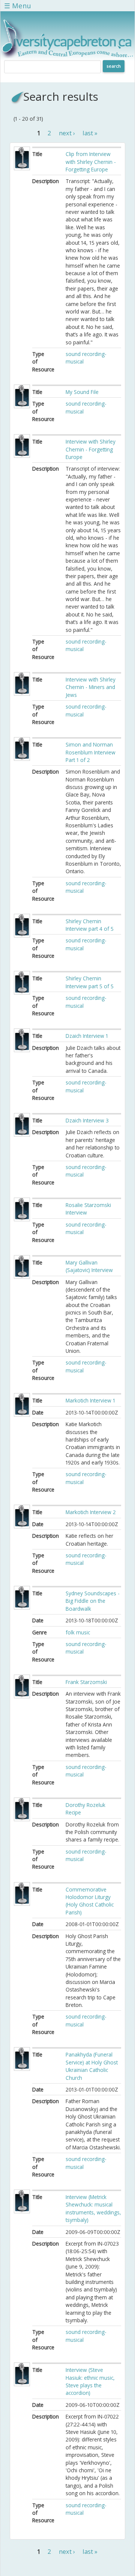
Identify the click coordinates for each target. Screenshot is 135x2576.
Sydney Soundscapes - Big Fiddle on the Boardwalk (93, 1601)
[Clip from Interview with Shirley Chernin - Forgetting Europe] (22, 168)
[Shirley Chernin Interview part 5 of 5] (22, 993)
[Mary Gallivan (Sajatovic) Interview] (22, 1277)
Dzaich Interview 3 (87, 1120)
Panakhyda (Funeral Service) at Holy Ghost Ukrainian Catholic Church (92, 2066)
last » (90, 133)
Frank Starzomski (86, 1682)
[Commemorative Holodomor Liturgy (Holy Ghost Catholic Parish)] (22, 1904)
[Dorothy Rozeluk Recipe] (22, 1819)
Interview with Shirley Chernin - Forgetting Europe (91, 449)
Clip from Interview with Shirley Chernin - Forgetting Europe (91, 162)
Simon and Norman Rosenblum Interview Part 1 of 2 (91, 752)
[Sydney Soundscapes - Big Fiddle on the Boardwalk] (22, 1608)
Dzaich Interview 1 (87, 1036)
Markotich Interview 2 (91, 1512)
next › (67, 133)
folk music (78, 1632)
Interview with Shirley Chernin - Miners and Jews (91, 687)
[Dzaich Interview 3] (22, 1135)
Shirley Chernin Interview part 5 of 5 (90, 982)
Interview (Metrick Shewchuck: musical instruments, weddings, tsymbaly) (93, 2208)
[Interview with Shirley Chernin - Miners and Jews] (22, 694)
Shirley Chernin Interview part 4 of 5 (90, 925)
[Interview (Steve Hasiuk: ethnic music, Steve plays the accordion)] (22, 2384)
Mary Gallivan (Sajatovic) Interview (89, 1266)
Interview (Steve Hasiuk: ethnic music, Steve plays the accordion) (90, 2381)
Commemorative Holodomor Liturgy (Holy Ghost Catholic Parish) (90, 1901)
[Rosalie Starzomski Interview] (22, 1219)
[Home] (67, 56)
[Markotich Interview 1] (22, 1415)
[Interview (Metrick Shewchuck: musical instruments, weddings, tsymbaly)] (22, 2211)
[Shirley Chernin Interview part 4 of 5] (22, 935)
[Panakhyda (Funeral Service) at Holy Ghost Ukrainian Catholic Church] (22, 2069)
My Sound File (82, 392)
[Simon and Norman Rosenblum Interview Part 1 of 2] (22, 759)
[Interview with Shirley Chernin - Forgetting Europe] (22, 456)
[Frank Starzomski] (22, 1696)
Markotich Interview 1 (90, 1400)
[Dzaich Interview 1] (22, 1050)
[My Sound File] (22, 406)
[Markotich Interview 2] (22, 1526)
